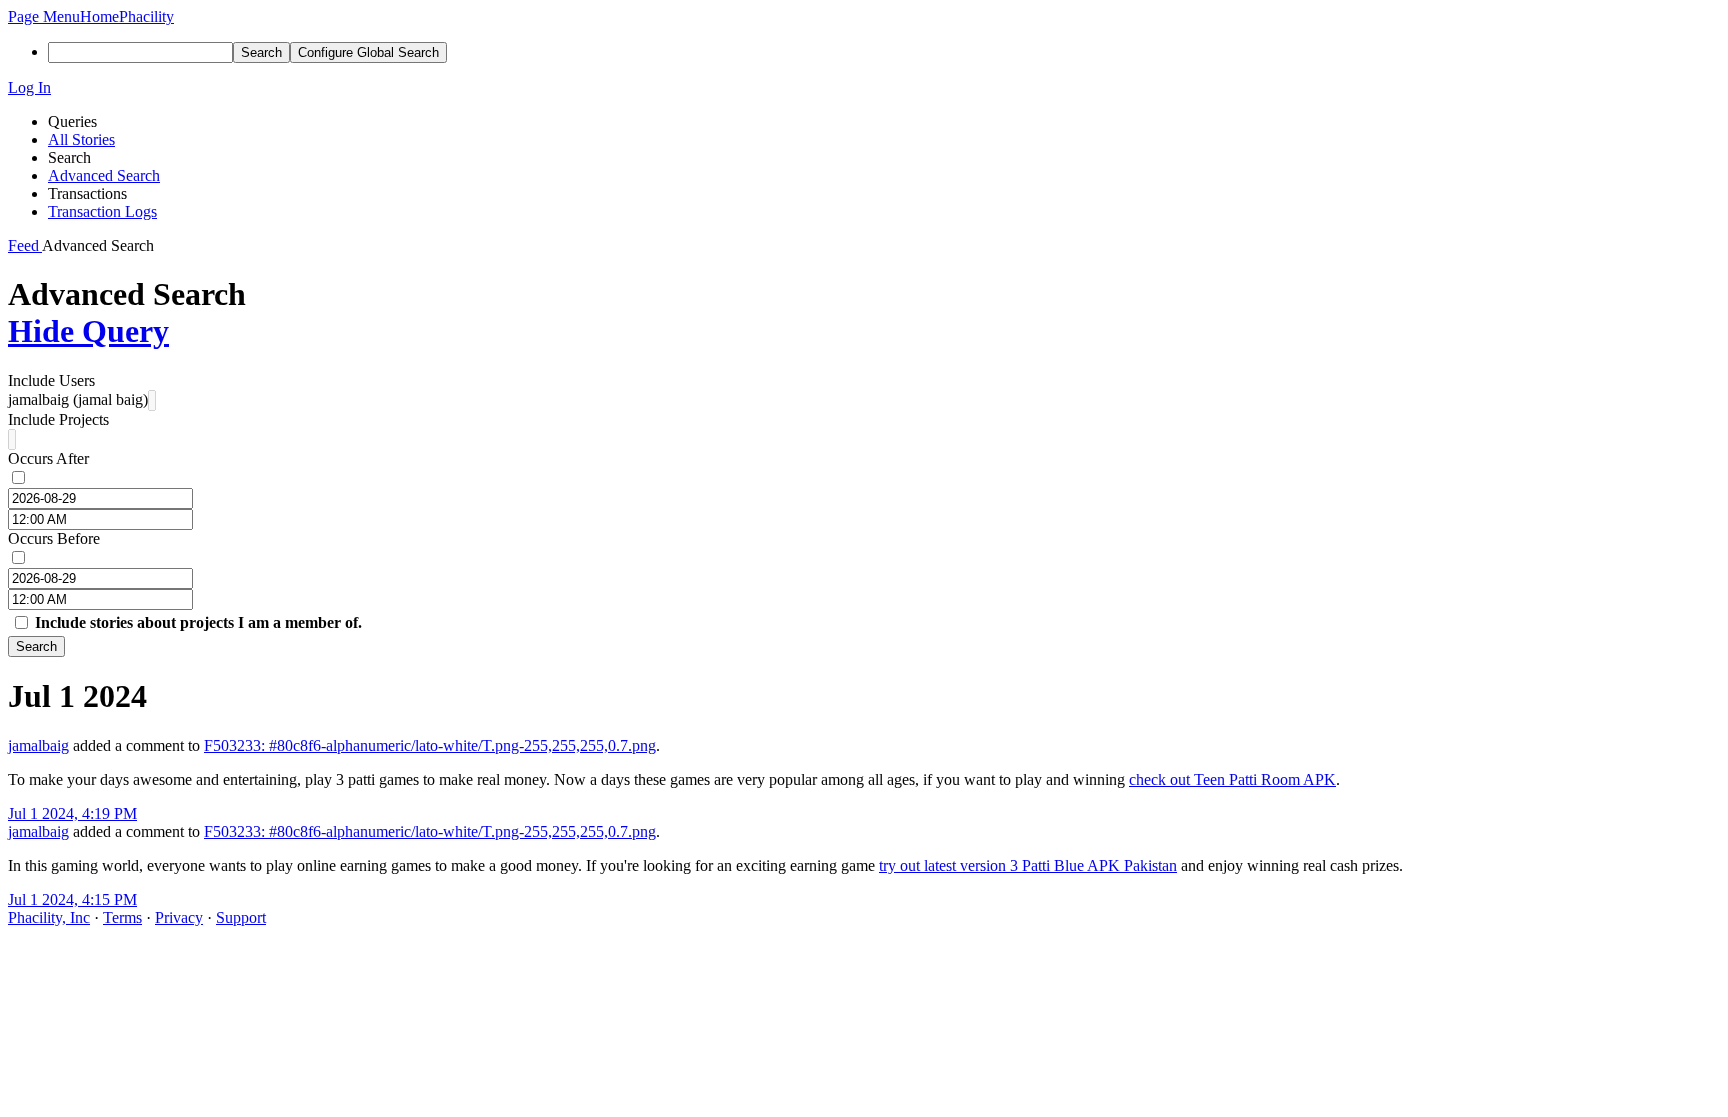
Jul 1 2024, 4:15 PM (72, 899)
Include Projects (58, 419)
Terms (122, 917)
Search (36, 646)
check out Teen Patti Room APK (1232, 779)
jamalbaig (38, 745)
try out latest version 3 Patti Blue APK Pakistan (1028, 865)
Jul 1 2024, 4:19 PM (72, 813)
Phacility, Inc (49, 917)
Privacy (179, 917)
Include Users (51, 380)
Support (241, 917)
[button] (44, 16)
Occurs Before (54, 538)
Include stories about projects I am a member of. (198, 622)
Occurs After (48, 458)
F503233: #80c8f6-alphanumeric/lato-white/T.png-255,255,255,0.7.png (430, 745)
